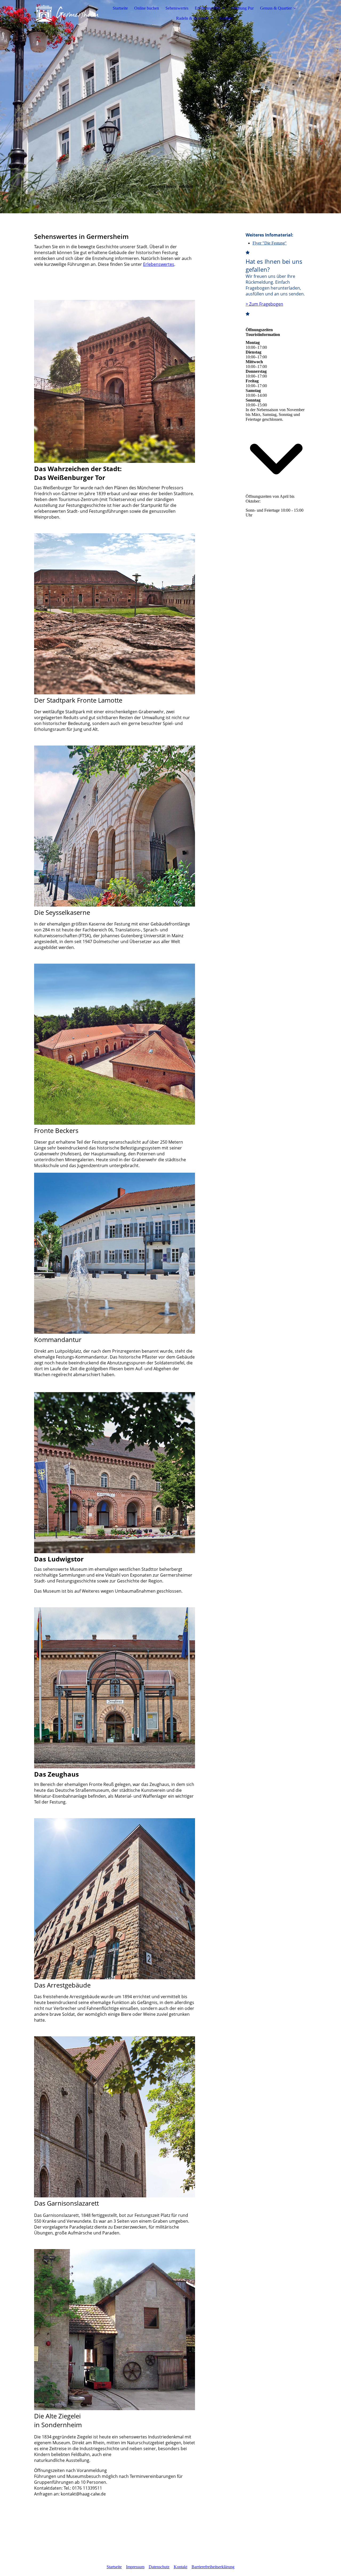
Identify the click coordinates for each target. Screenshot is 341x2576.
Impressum (135, 2567)
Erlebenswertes (208, 8)
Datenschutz (159, 2567)
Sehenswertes (177, 8)
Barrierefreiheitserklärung (213, 2567)
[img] (67, 13)
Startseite (120, 8)
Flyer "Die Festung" (270, 243)
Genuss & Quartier (276, 8)
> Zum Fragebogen (264, 304)
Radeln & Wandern (192, 18)
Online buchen (147, 8)
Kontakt (226, 18)
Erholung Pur (242, 8)
